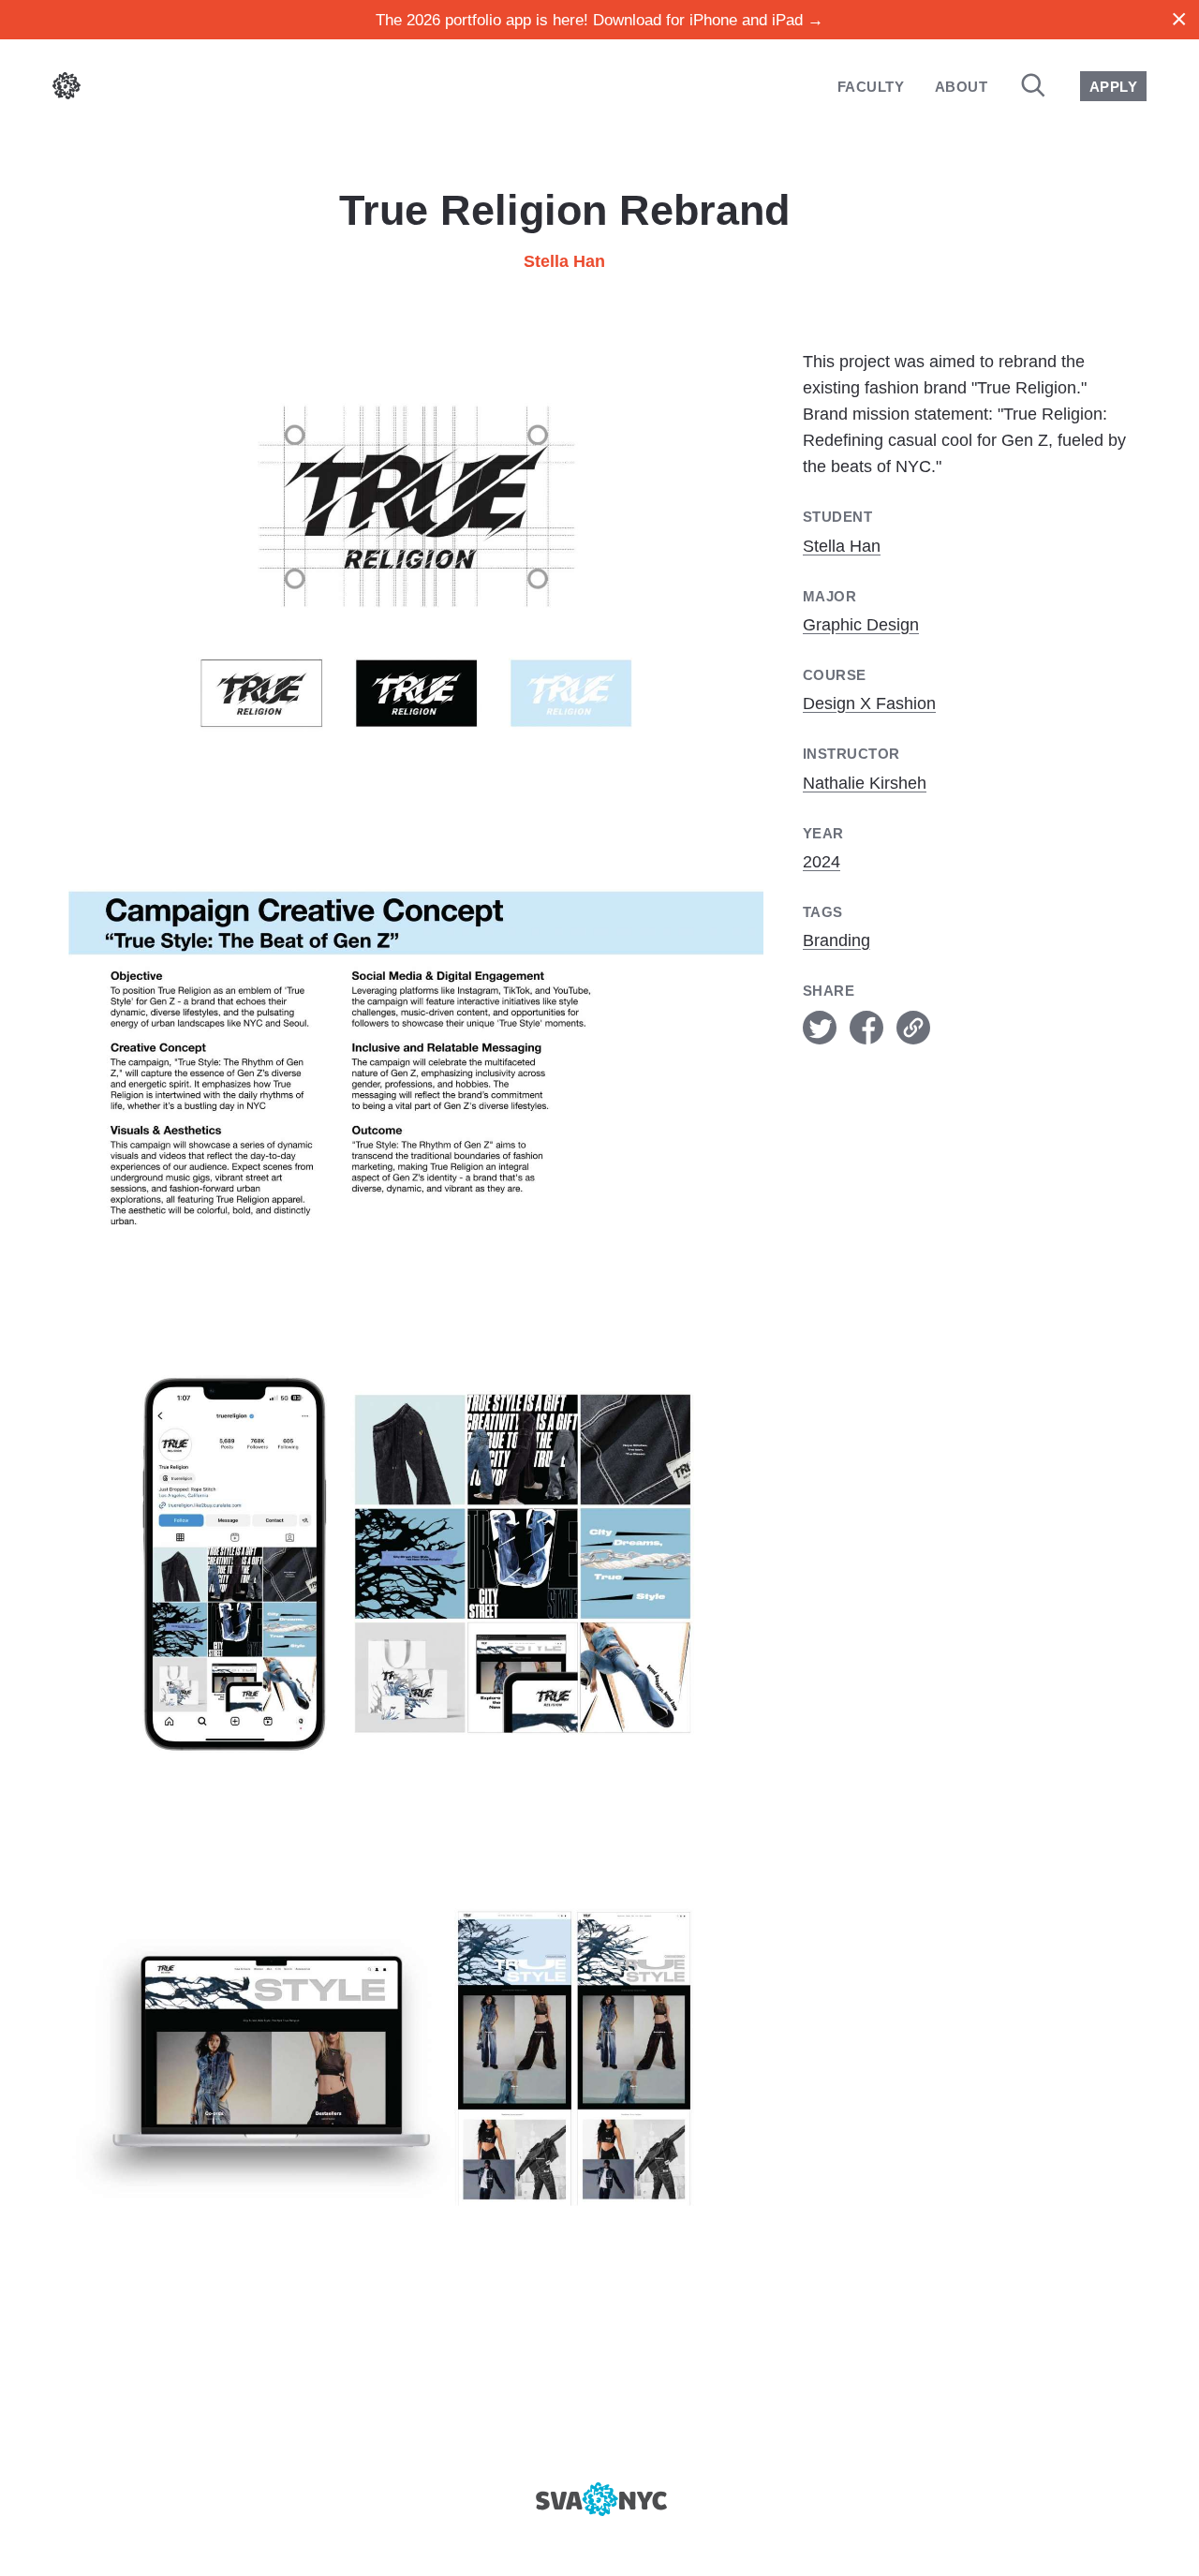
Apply (1113, 87)
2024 (822, 862)
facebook (866, 1028)
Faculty (871, 87)
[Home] (67, 89)
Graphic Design (861, 625)
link (913, 1028)
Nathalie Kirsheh (865, 783)
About (961, 87)
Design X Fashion (869, 703)
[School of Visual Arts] (599, 2499)
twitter (820, 1028)
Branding (836, 940)
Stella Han (564, 261)
